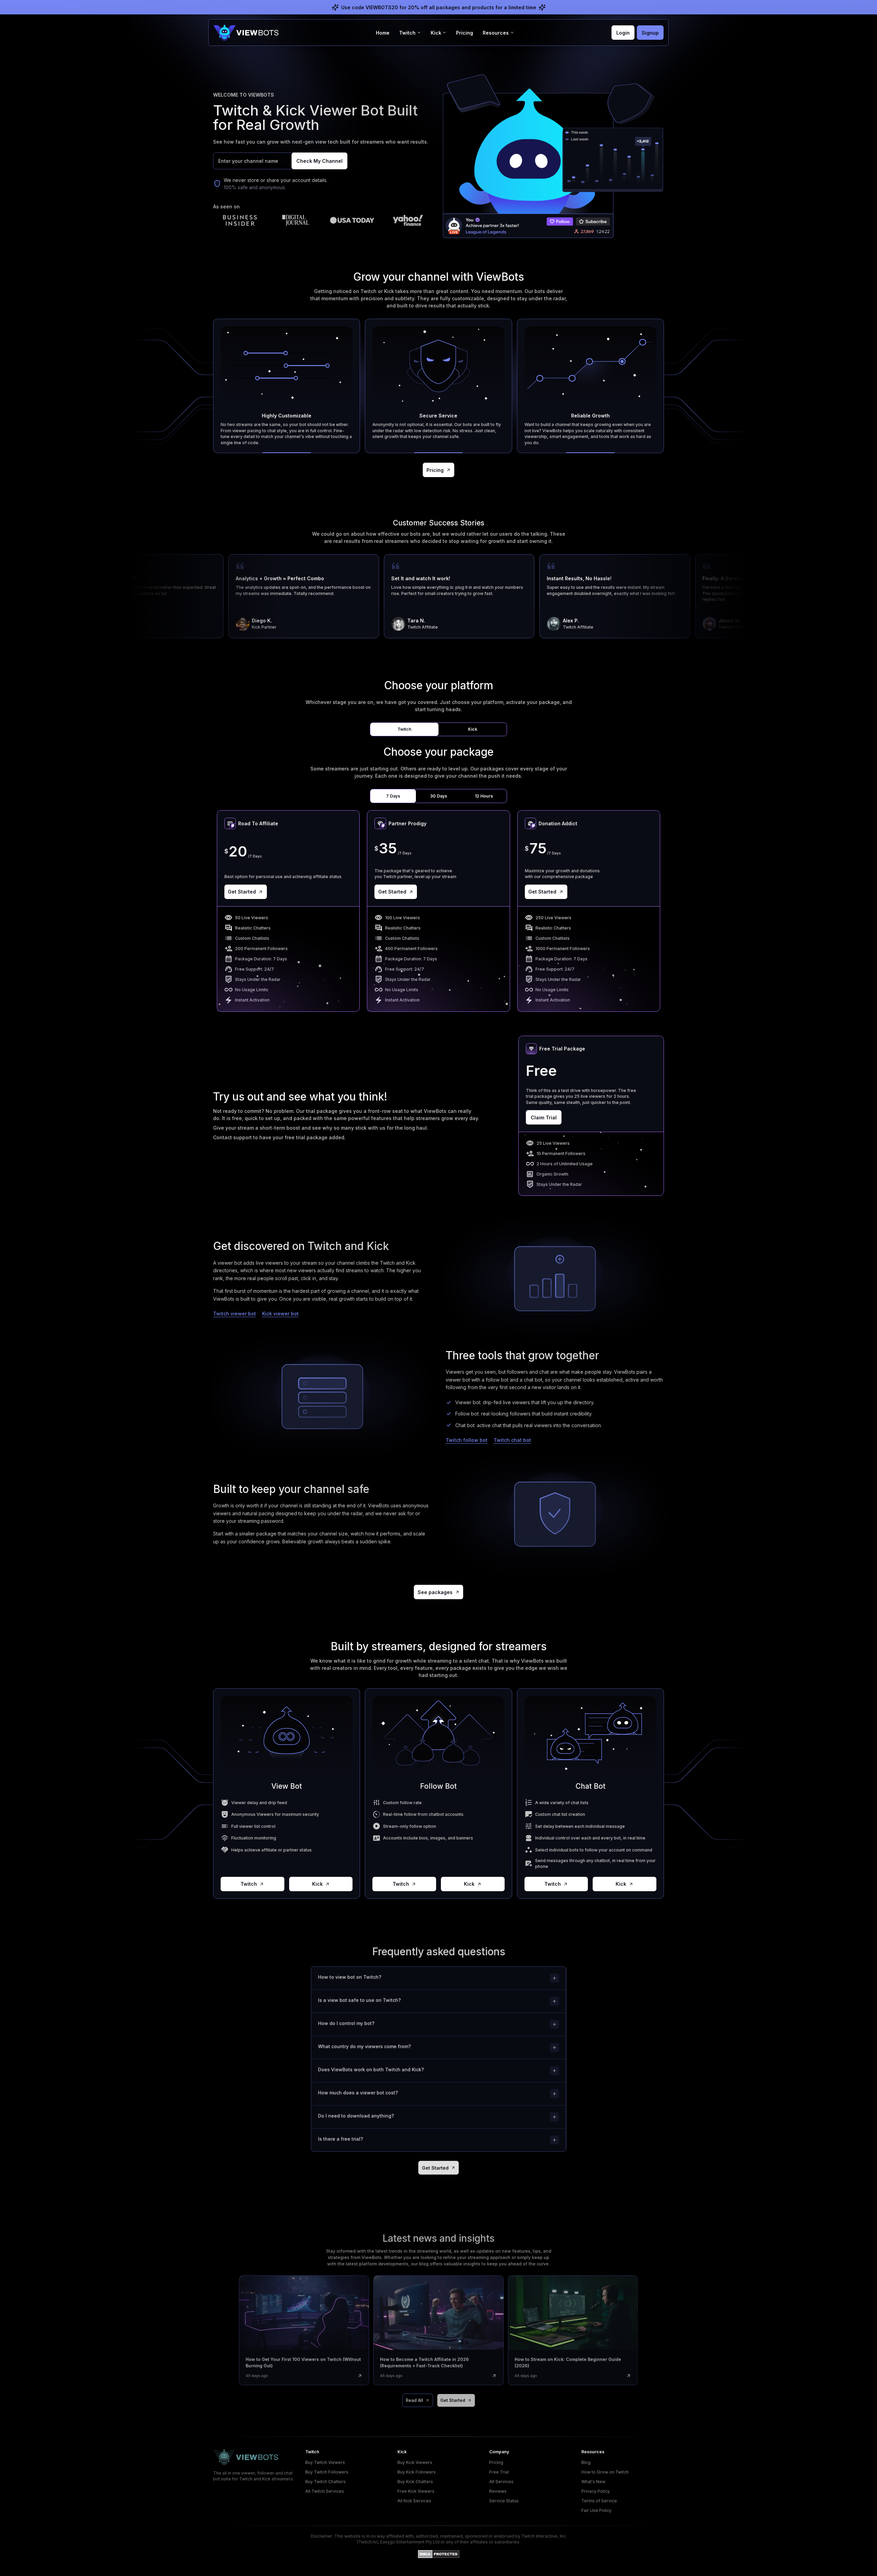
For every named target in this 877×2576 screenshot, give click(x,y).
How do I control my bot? (346, 2023)
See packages (435, 1592)
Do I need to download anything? (356, 2116)
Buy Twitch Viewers (325, 2462)
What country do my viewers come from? (364, 2046)
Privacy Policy (596, 2491)
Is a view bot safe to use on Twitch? (359, 2000)
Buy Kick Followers (417, 2472)
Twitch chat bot (512, 1440)
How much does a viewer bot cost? (358, 2093)
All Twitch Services (325, 2491)
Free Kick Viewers (416, 2491)
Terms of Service (599, 2501)
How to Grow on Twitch (605, 2472)
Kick (317, 1884)
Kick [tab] (473, 729)
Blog (586, 2462)
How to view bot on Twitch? (349, 1977)
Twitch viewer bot (234, 1314)
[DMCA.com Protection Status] (439, 2554)
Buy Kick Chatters (415, 2482)
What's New (593, 2482)
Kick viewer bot (280, 1314)
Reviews (498, 2491)
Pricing (465, 33)
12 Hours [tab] (484, 796)
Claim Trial (544, 1117)
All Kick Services (414, 2501)
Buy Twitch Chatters (325, 2482)
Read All (414, 2400)
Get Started (242, 892)
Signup (650, 33)
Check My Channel (319, 161)
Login (623, 33)
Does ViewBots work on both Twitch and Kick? (371, 2069)
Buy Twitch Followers (327, 2472)
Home (383, 33)
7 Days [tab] (393, 796)
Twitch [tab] (404, 729)
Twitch (249, 1884)
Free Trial (499, 2472)
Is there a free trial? (340, 2139)
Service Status (504, 2501)
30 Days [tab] (438, 796)
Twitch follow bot (467, 1440)
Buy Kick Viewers (415, 2462)
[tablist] (438, 730)
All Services (501, 2482)
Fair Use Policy (596, 2510)
